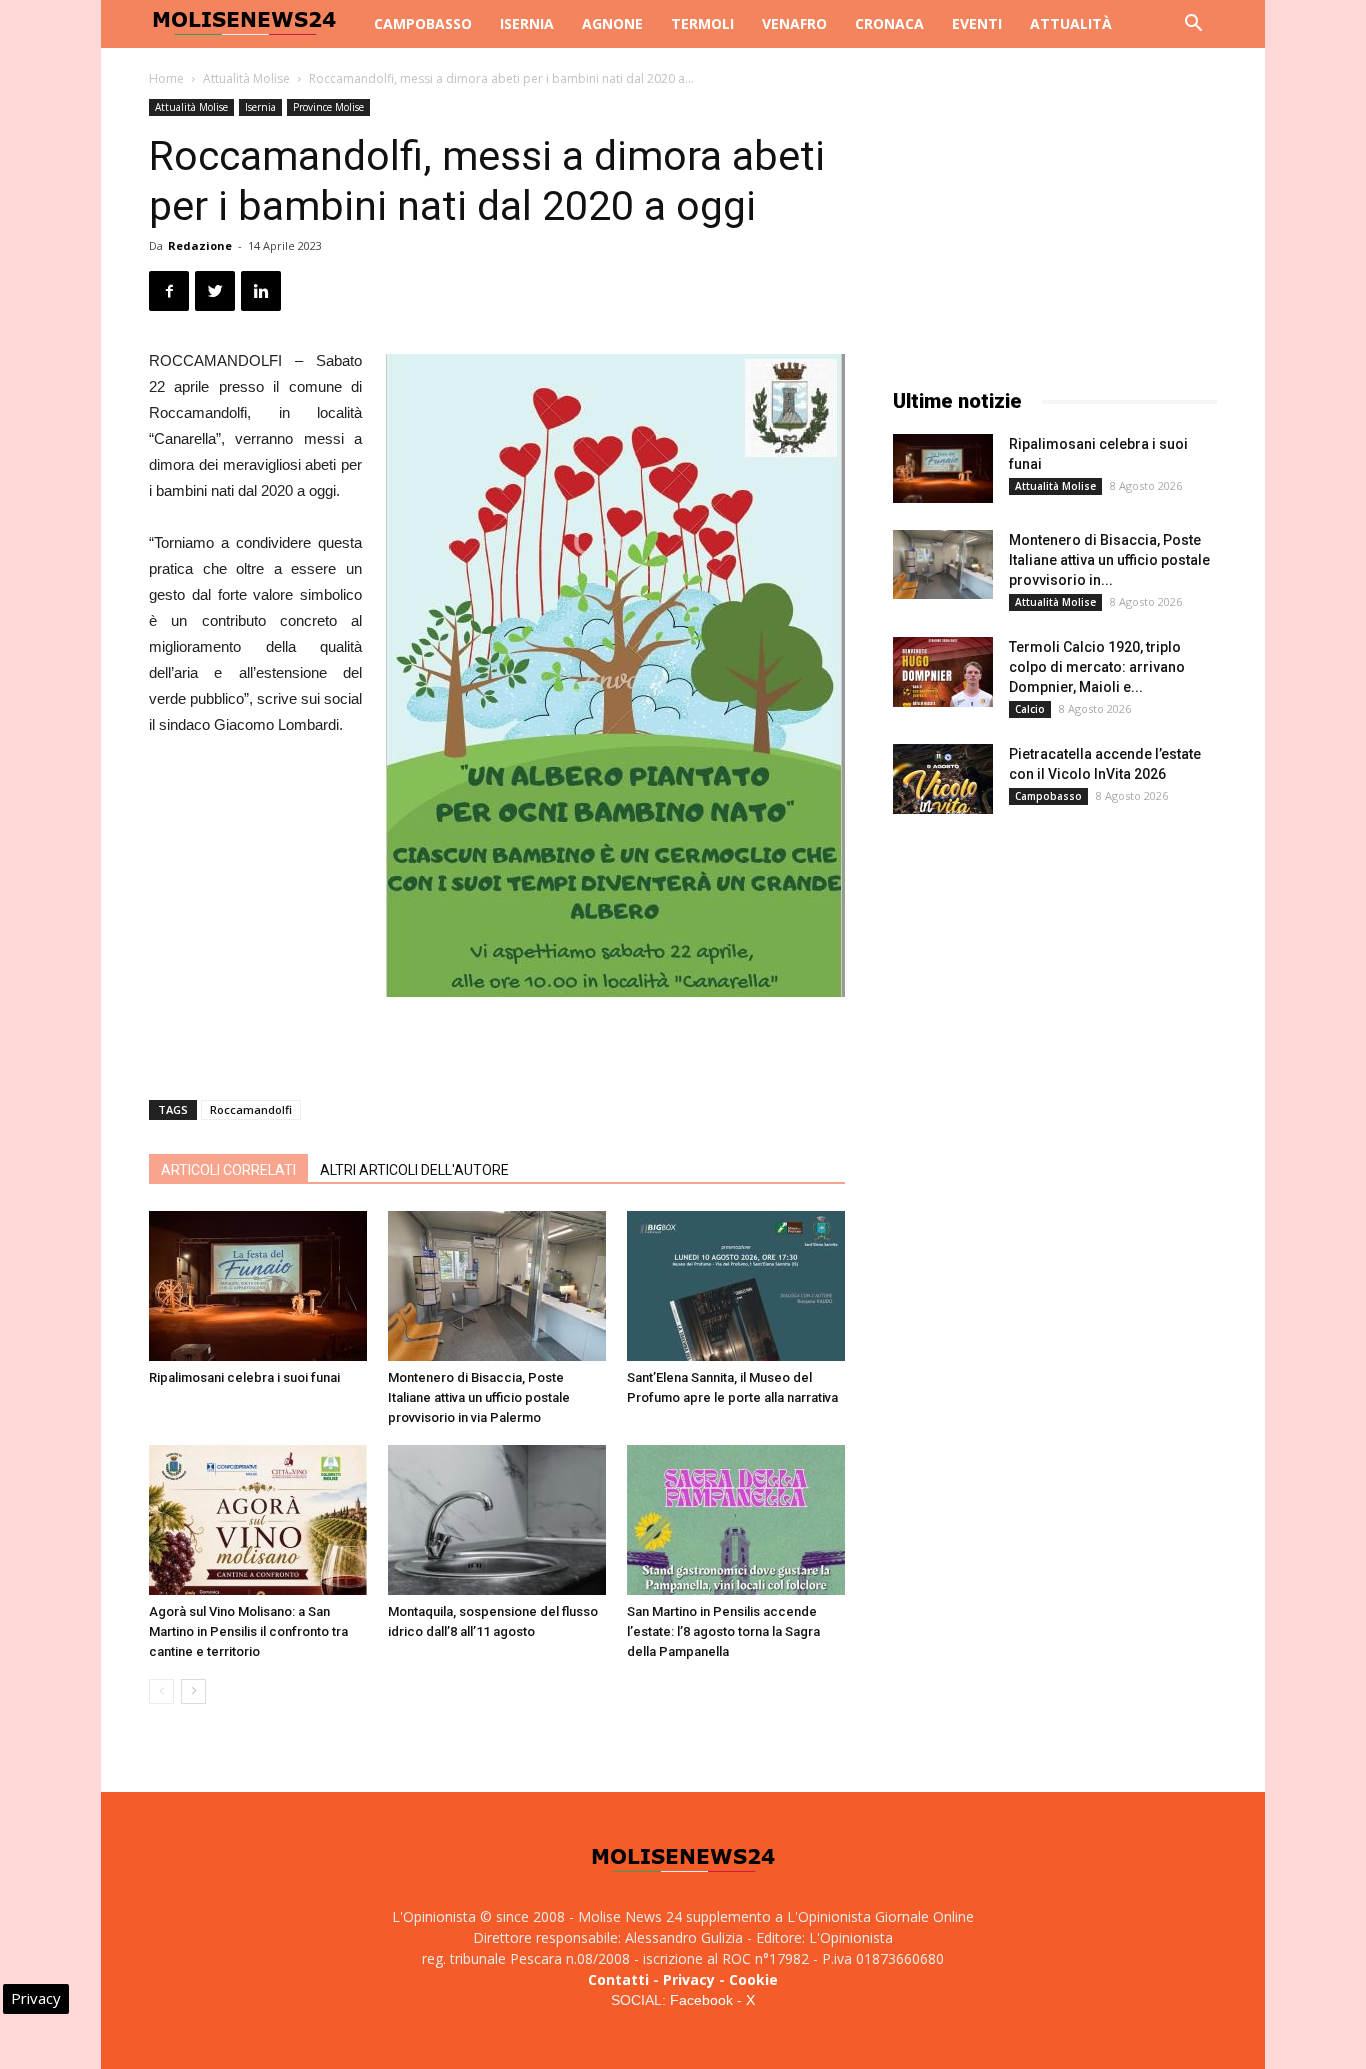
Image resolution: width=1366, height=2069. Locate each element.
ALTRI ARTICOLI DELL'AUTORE (414, 1170)
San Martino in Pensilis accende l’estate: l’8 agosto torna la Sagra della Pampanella (723, 1631)
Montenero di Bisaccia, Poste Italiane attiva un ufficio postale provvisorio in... (1109, 560)
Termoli (702, 23)
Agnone (612, 23)
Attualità (1071, 23)
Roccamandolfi (251, 1109)
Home (166, 78)
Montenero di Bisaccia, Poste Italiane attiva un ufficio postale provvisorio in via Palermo (479, 1397)
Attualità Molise (246, 78)
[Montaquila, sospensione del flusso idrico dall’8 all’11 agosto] (497, 1520)
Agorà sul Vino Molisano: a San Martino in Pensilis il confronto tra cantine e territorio (248, 1631)
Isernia (527, 23)
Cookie (753, 1979)
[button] (1193, 25)
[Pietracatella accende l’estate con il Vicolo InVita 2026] (943, 779)
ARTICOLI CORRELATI (228, 1170)
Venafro (794, 23)
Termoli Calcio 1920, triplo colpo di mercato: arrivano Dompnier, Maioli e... (1097, 667)
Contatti (618, 1979)
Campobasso (423, 23)
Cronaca (889, 23)
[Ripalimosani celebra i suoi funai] (258, 1286)
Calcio (1030, 709)
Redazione (200, 245)
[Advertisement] (497, 1033)
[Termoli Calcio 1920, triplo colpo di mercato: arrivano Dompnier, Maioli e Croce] (943, 672)
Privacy (689, 1979)
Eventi (977, 23)
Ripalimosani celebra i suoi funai (244, 1377)
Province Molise (328, 107)
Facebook (701, 2000)
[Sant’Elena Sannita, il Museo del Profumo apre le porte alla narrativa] (736, 1286)
